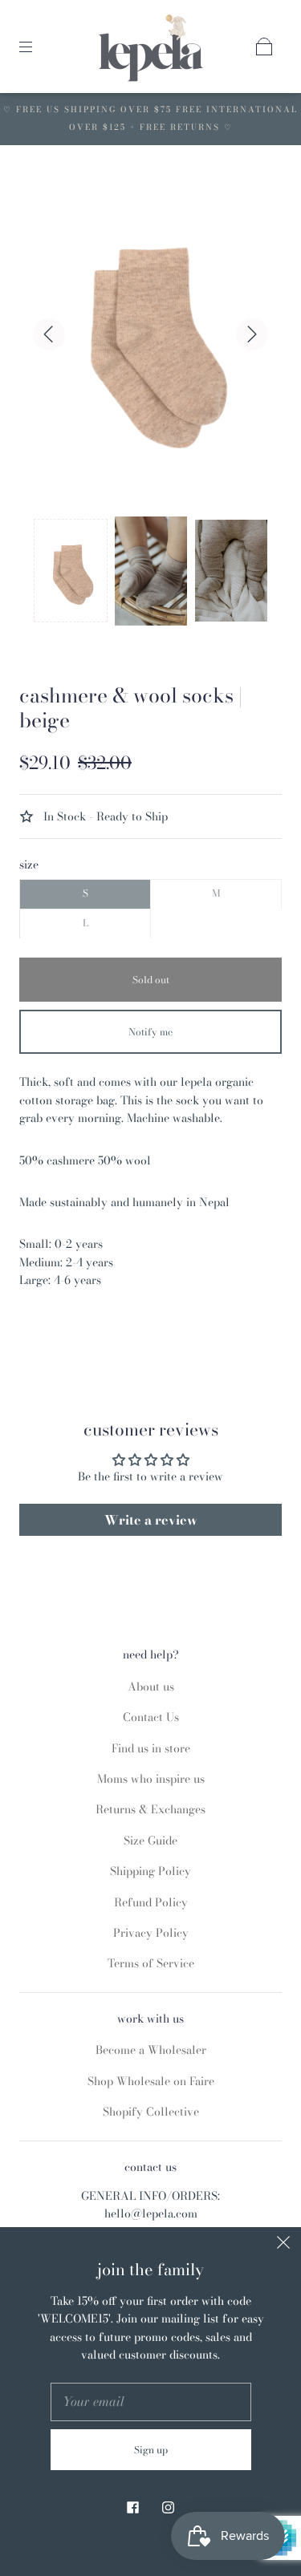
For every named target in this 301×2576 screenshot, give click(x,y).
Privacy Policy (151, 1933)
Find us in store (151, 1748)
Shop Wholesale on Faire (151, 2081)
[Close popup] (283, 2245)
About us (151, 1687)
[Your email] (151, 2402)
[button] (71, 571)
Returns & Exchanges (150, 1809)
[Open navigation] (37, 47)
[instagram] (169, 2507)
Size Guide (150, 1841)
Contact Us (151, 1717)
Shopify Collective (151, 2112)
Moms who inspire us (151, 1779)
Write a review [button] (151, 1520)
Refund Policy (151, 1902)
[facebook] (133, 2507)
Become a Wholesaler (151, 2050)
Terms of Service (151, 1963)
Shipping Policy (150, 1871)
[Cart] (264, 47)
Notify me (150, 1032)
